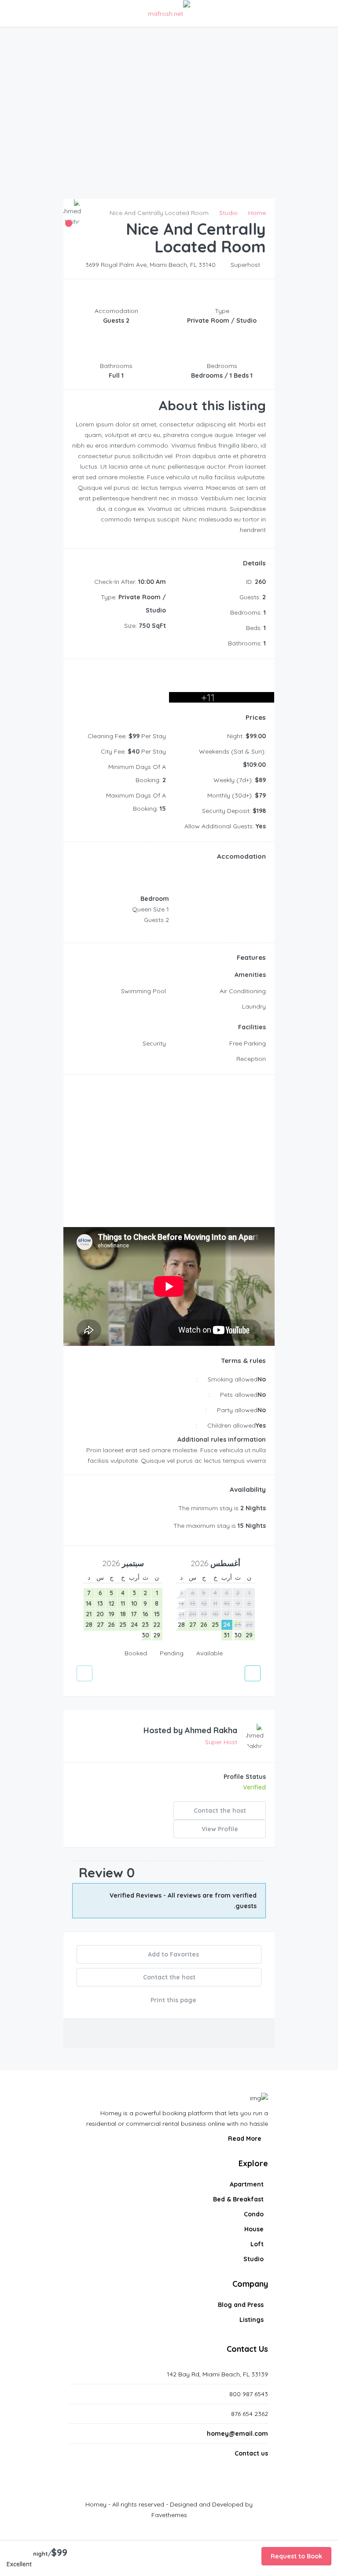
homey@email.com (237, 2434)
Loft (257, 2244)
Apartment (247, 2184)
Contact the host (220, 1811)
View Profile (220, 1829)
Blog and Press (241, 2305)
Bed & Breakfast (238, 2199)
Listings (252, 2320)
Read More (246, 2139)
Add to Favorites (173, 1954)
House (254, 2229)
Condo (254, 2214)
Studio (253, 2259)
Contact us (251, 2453)
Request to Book (296, 2556)
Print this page (173, 2000)
